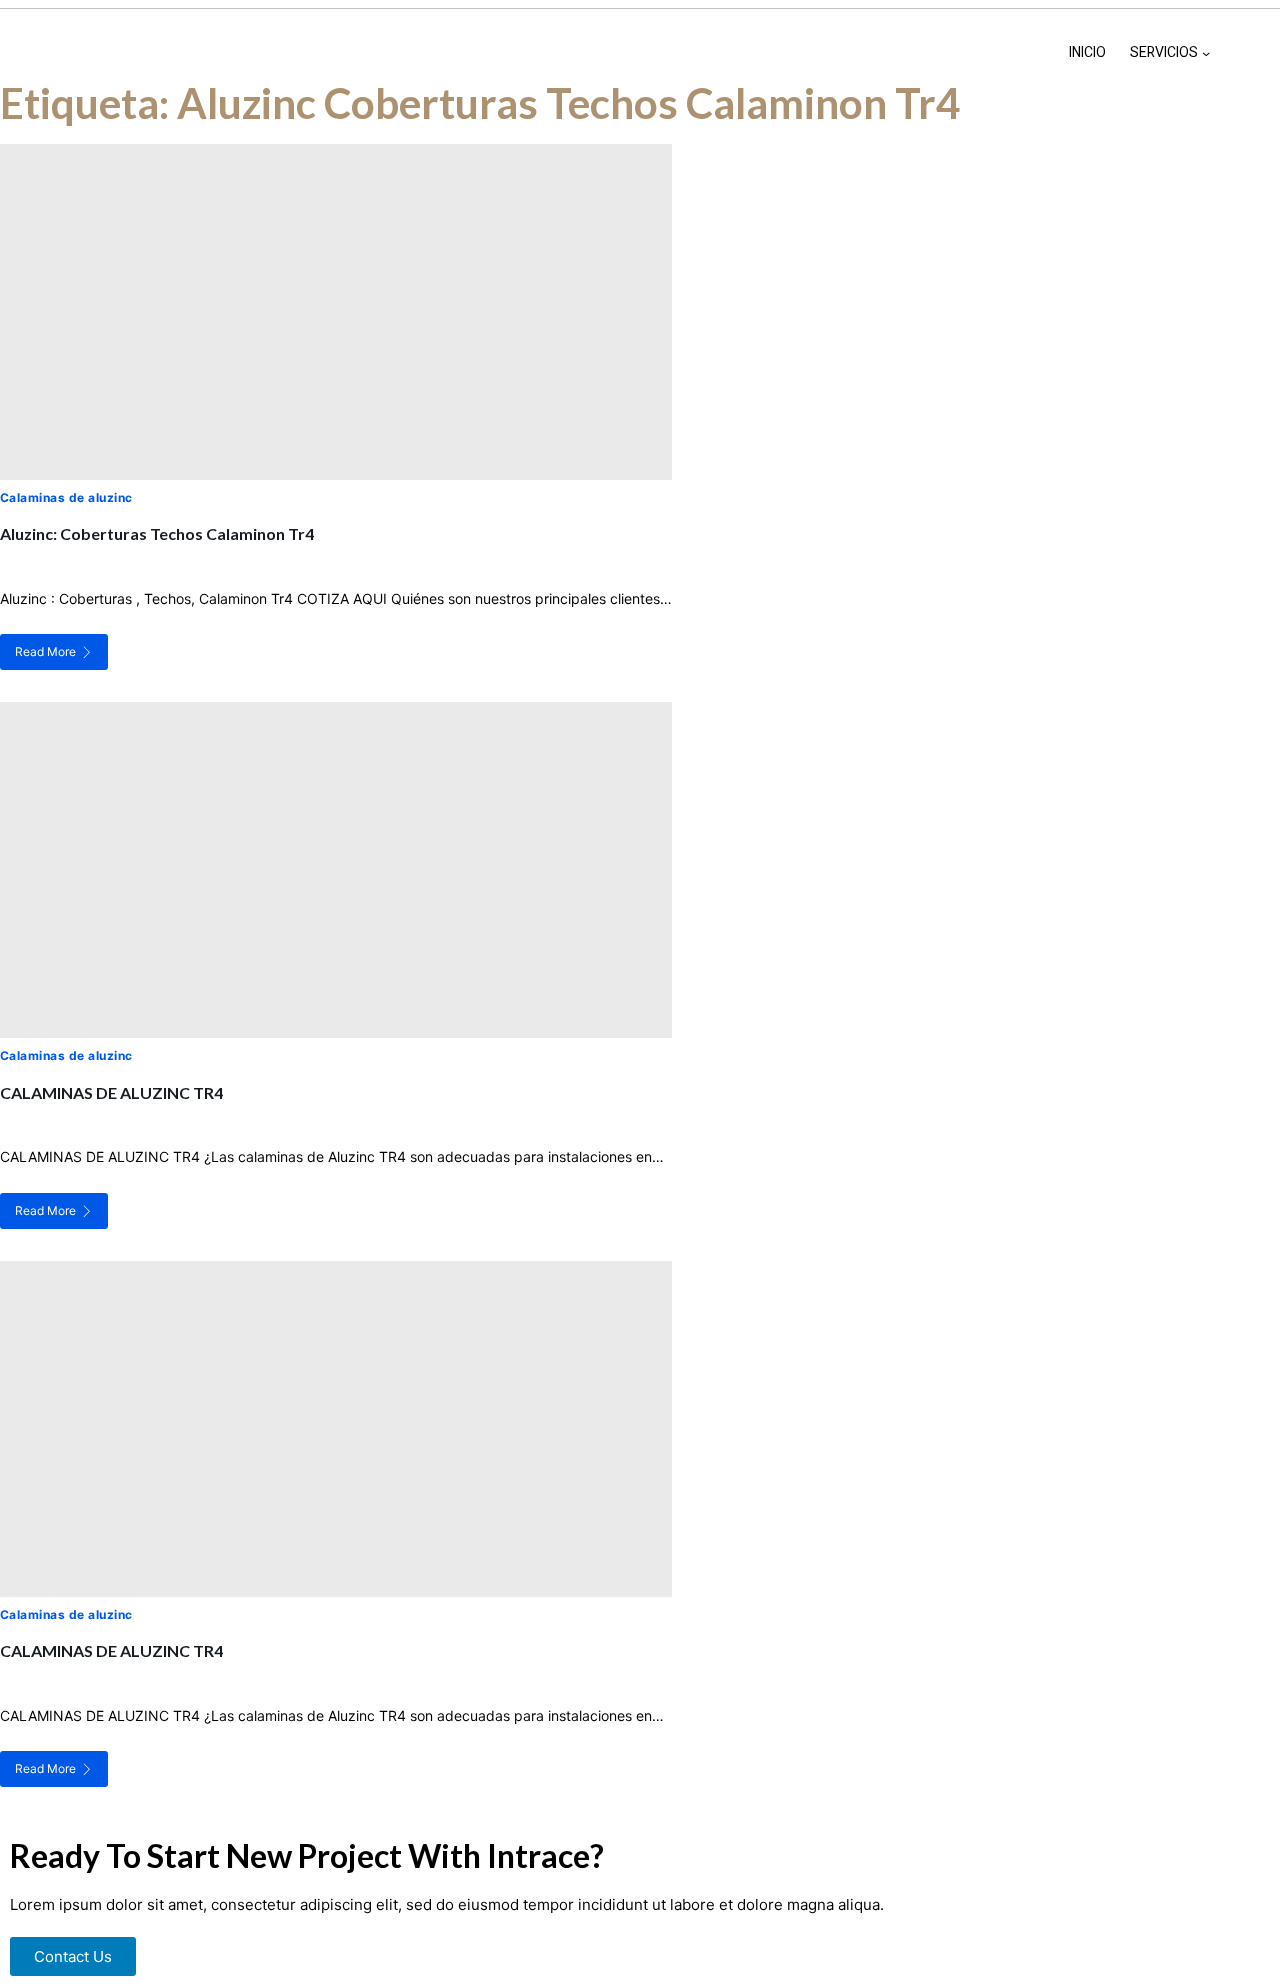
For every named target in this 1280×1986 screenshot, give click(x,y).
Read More (45, 651)
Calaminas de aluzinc (66, 497)
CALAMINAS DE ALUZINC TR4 (111, 1092)
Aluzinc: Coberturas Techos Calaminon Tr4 (157, 533)
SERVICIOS (1164, 52)
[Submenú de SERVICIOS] (1206, 53)
